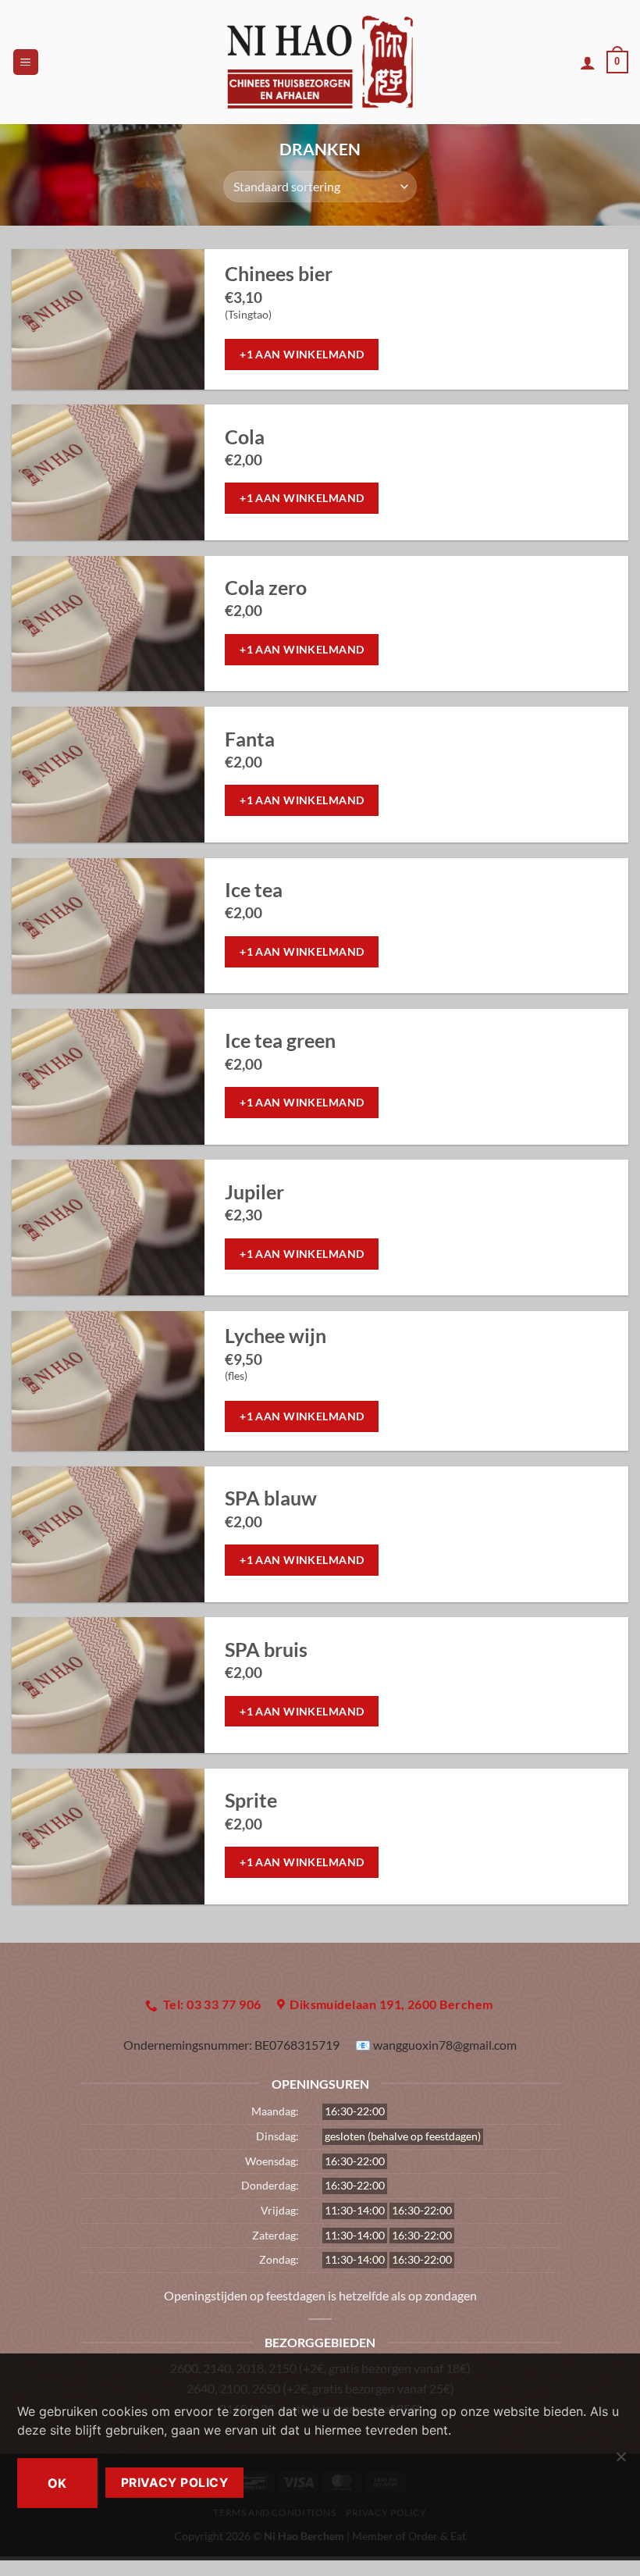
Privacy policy (175, 2483)
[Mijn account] (588, 62)
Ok (57, 2483)
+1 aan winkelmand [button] (302, 354)
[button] (26, 62)
